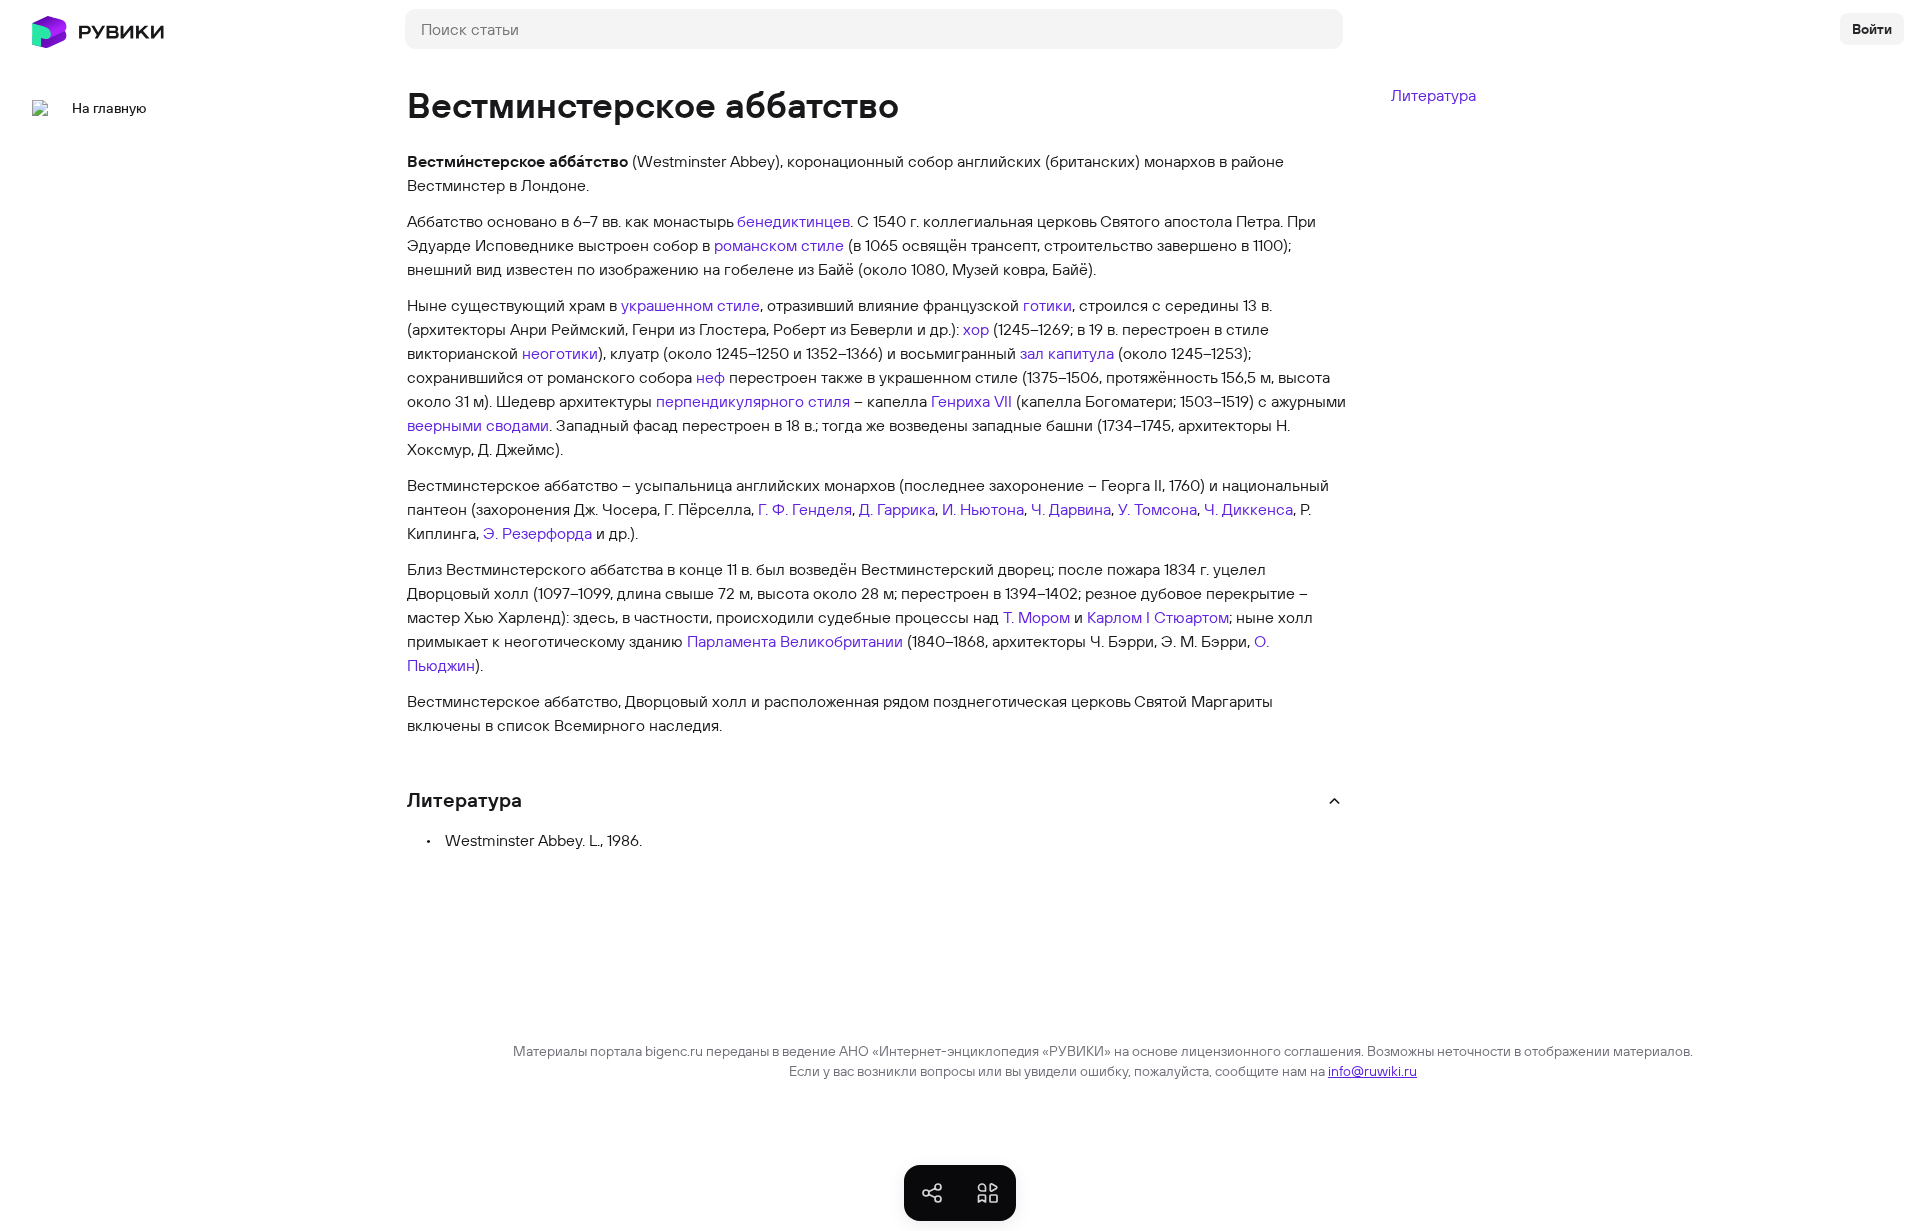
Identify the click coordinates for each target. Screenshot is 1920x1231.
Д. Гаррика (897, 509)
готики (1047, 305)
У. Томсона (1157, 509)
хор (976, 329)
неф (710, 377)
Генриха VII (971, 401)
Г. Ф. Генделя (805, 509)
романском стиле (779, 245)
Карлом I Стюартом (1158, 617)
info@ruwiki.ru (1372, 1071)
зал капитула (1067, 353)
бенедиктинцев (793, 221)
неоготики (560, 353)
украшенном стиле (690, 305)
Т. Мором (1036, 617)
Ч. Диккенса (1248, 509)
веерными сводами (478, 425)
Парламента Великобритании (795, 641)
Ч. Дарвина (1071, 509)
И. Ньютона (983, 509)
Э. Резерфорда (537, 533)
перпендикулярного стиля (753, 401)
